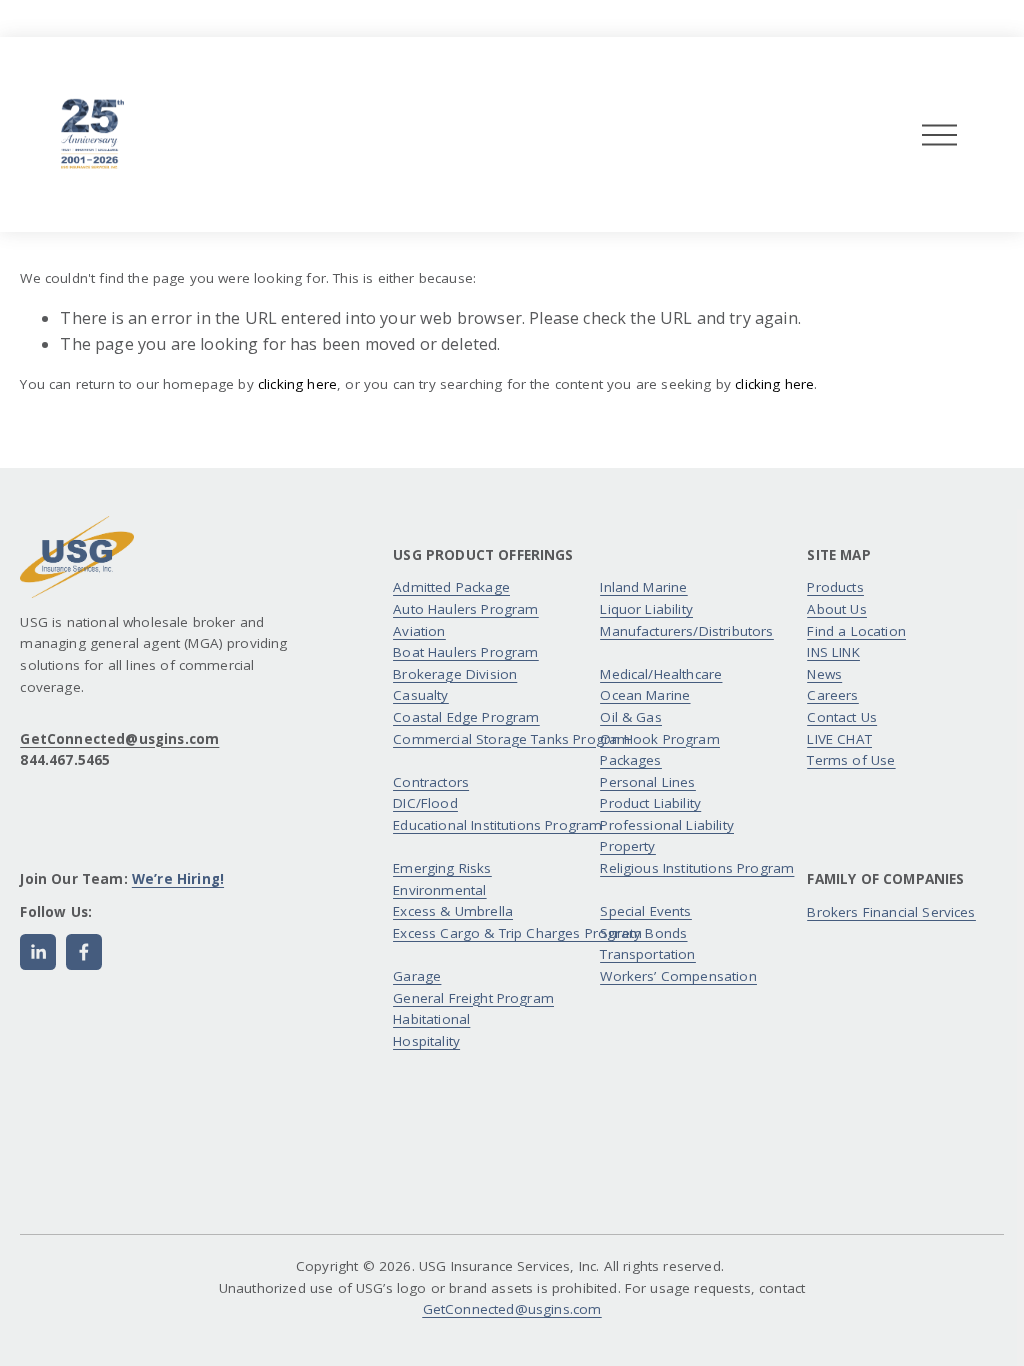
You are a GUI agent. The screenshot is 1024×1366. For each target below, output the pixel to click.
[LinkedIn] (38, 952)
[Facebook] (84, 952)
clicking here (297, 384)
